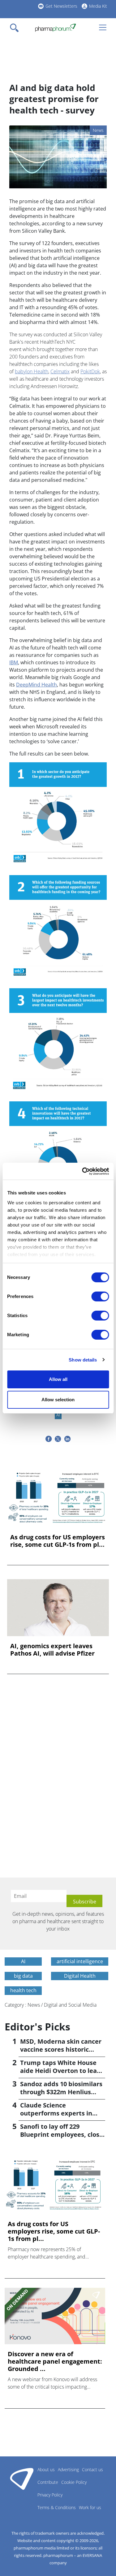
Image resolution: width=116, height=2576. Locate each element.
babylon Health (32, 371)
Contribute (48, 2482)
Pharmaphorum (22, 2479)
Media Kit (98, 6)
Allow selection (58, 1400)
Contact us (92, 2470)
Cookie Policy (74, 2482)
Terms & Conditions (57, 2507)
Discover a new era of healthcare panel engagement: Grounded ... (55, 2361)
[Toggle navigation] (16, 28)
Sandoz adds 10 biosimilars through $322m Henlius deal (61, 2092)
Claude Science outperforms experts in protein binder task (56, 2113)
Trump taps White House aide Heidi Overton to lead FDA (60, 2071)
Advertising (68, 2470)
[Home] (56, 28)
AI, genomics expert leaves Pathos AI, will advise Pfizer (52, 1650)
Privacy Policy (50, 2495)
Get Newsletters (61, 6)
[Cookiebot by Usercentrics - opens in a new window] (83, 1171)
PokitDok (90, 371)
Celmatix (60, 371)
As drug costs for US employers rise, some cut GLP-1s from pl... (58, 1541)
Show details (83, 1360)
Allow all (58, 1379)
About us (46, 2470)
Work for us (90, 2507)
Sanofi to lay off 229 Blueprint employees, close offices (62, 2134)
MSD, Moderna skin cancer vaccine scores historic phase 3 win (61, 2049)
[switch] (100, 1296)
